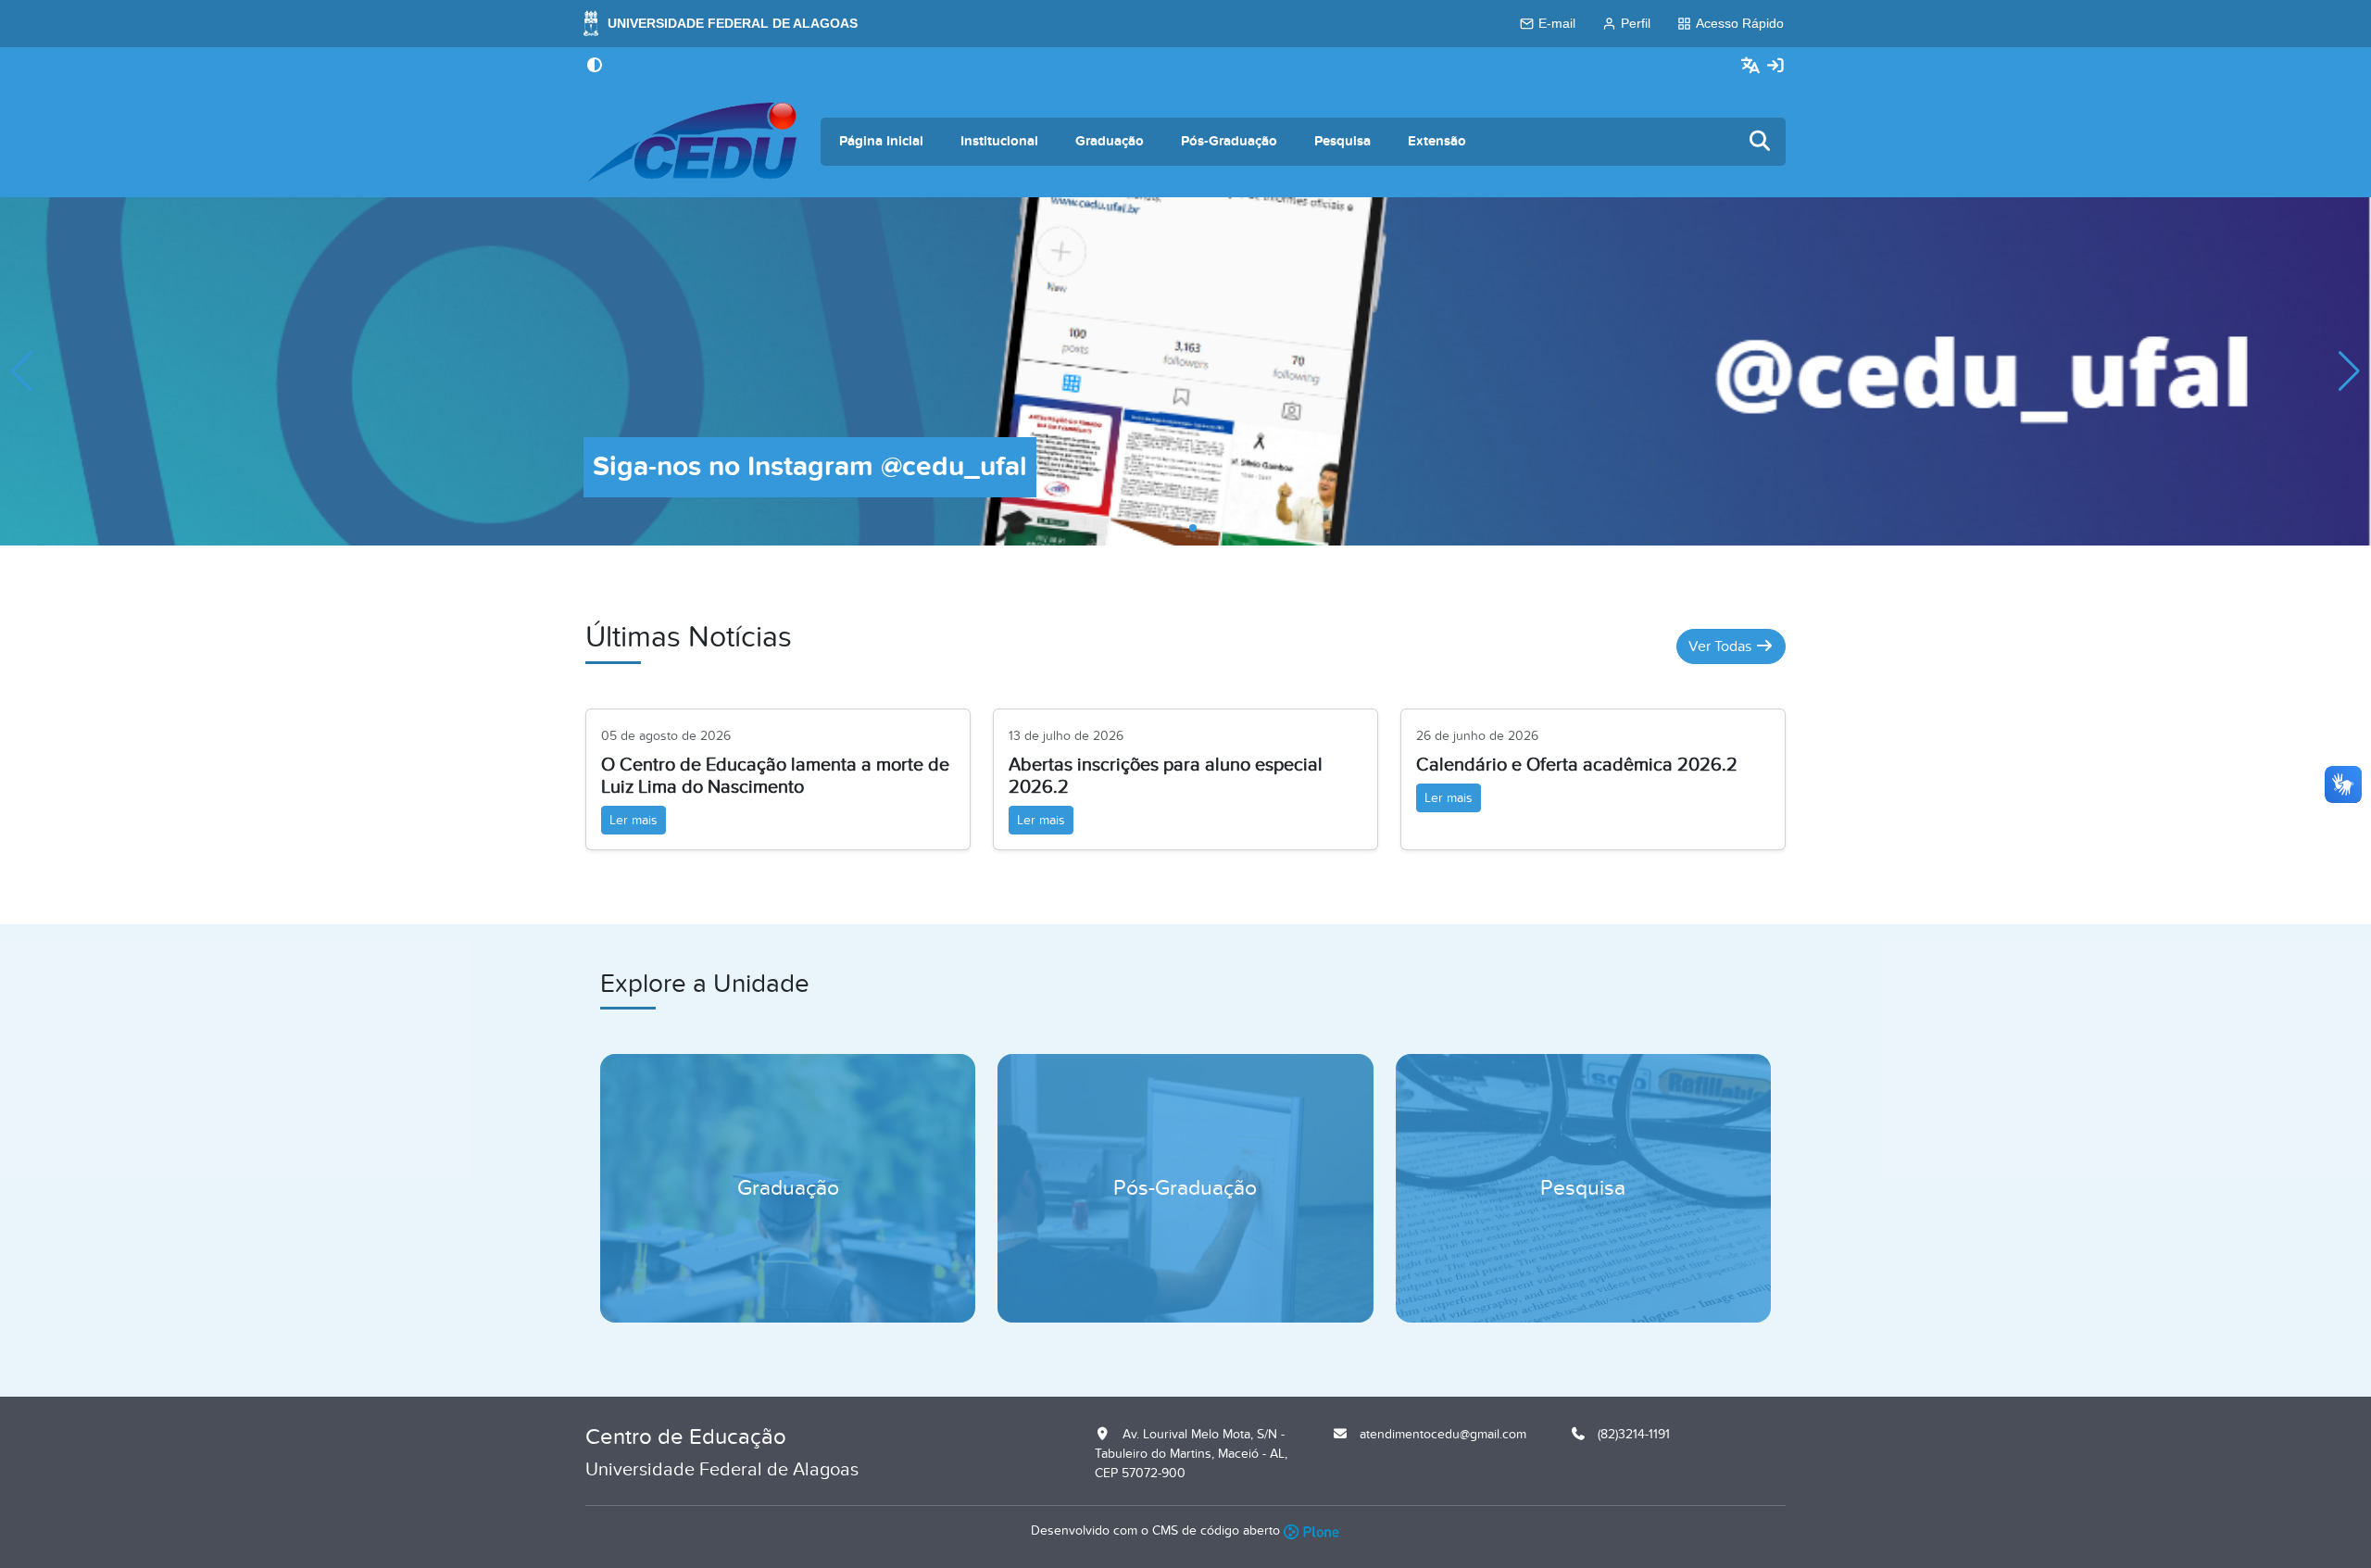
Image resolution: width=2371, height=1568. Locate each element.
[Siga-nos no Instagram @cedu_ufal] (1185, 370)
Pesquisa (1342, 141)
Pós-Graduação (1229, 141)
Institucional (999, 141)
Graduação (1110, 141)
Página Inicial (881, 141)
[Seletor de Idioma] (1753, 66)
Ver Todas (1722, 646)
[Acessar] (1775, 66)
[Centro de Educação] (692, 142)
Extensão (1437, 141)
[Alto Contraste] (595, 67)
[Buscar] (1761, 142)
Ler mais (634, 820)
